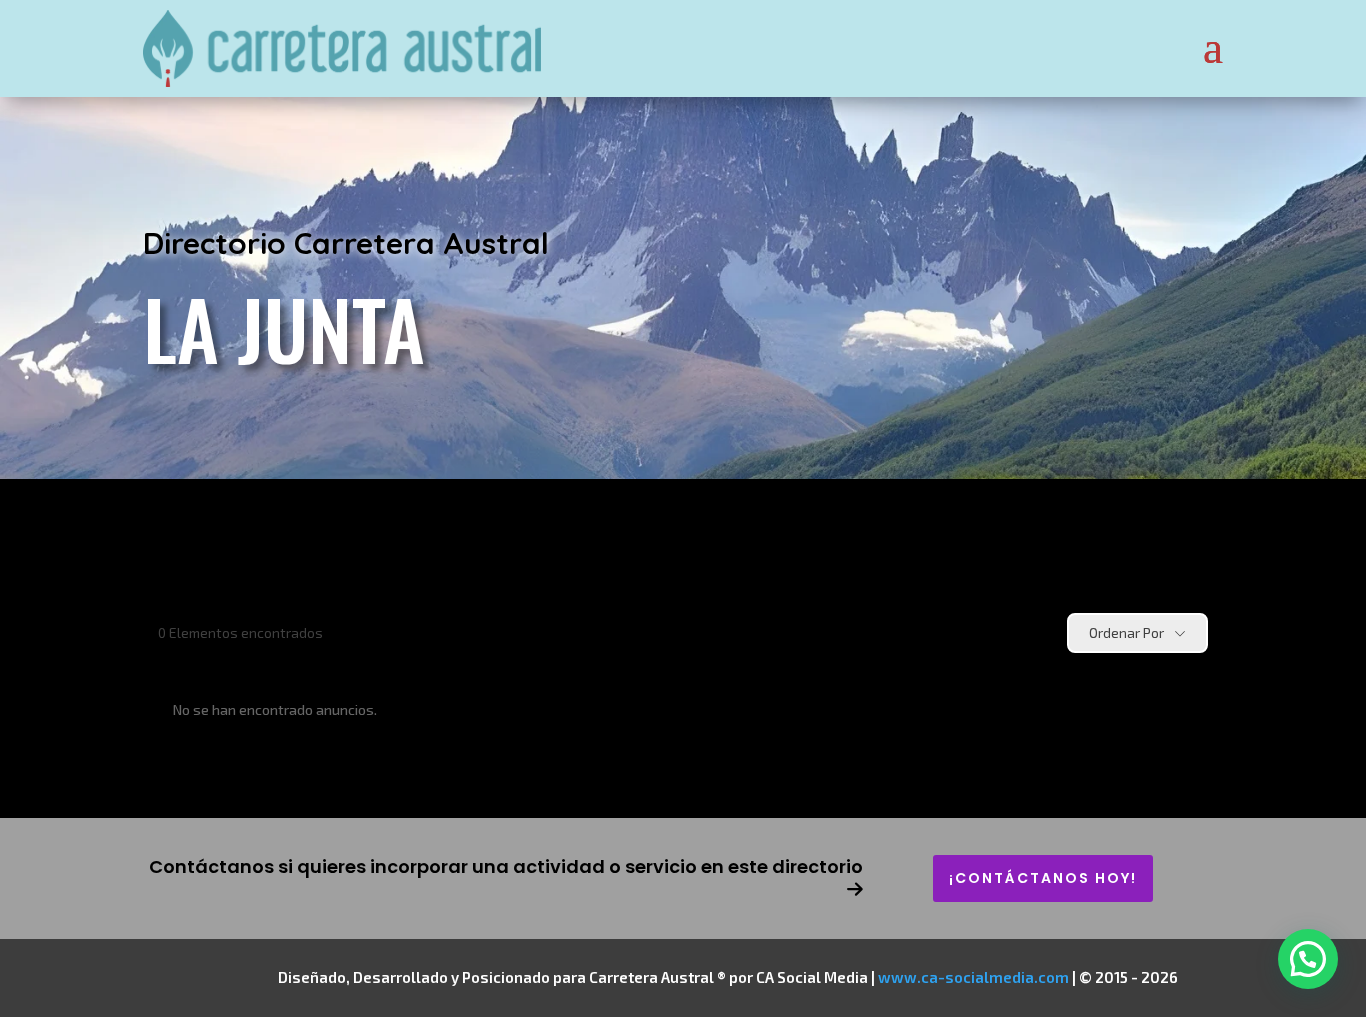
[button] (1308, 959)
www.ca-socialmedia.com (973, 977)
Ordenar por (1126, 632)
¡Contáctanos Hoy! (1043, 878)
